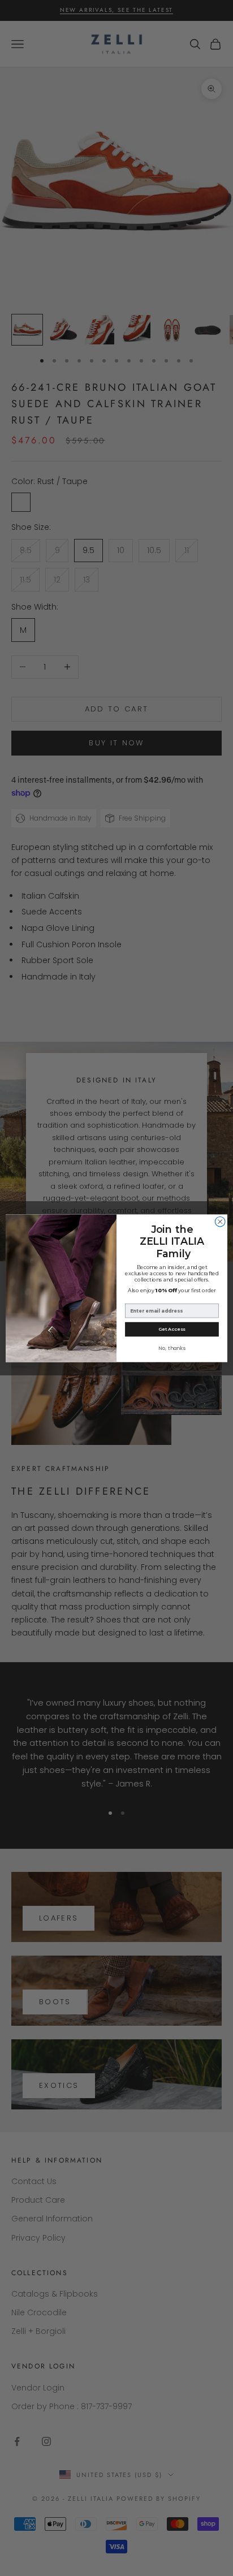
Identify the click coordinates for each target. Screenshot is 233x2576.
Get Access (172, 1329)
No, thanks (172, 1347)
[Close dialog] (220, 1222)
